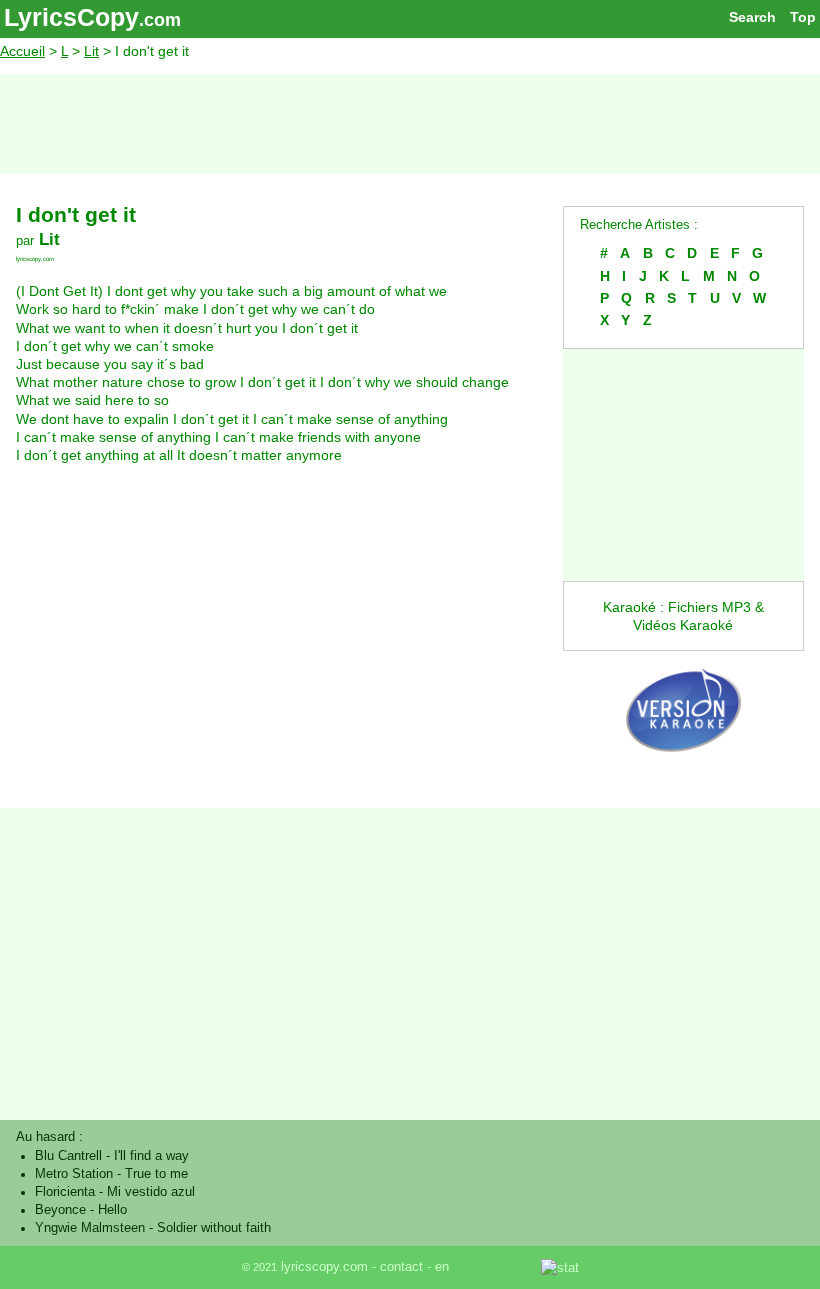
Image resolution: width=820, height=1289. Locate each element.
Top (803, 17)
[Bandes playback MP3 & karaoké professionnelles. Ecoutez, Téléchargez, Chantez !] (683, 767)
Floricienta (65, 1192)
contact (401, 1267)
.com (160, 20)
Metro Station (74, 1174)
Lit (91, 51)
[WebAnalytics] (497, 1267)
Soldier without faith (214, 1228)
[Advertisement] (410, 124)
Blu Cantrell (68, 1156)
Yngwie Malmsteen (90, 1228)
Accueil (22, 51)
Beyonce (60, 1210)
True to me (156, 1174)
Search (752, 17)
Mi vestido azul (151, 1192)
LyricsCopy (71, 17)
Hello (112, 1210)
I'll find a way (151, 1156)
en (442, 1267)
